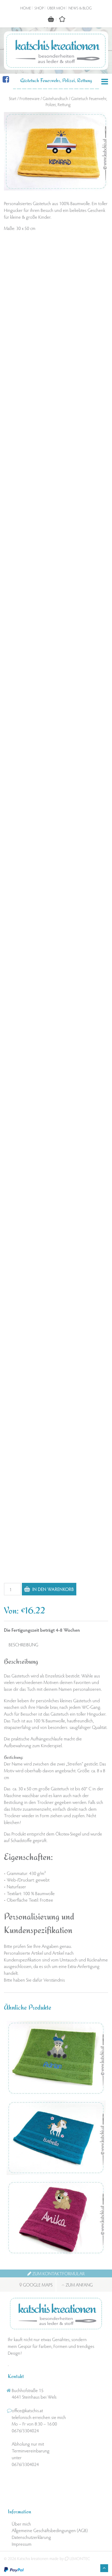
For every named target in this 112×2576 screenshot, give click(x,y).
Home (26, 8)
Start (13, 98)
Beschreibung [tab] (23, 1644)
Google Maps (37, 2284)
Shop (39, 8)
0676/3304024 (25, 2430)
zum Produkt (58, 2083)
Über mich (56, 8)
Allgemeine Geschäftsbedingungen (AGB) (50, 2530)
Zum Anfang (79, 2284)
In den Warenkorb (53, 1589)
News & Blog (80, 8)
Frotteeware (30, 98)
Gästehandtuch (55, 98)
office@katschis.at (27, 2410)
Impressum (22, 2543)
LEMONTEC (79, 2558)
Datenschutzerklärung (31, 2537)
